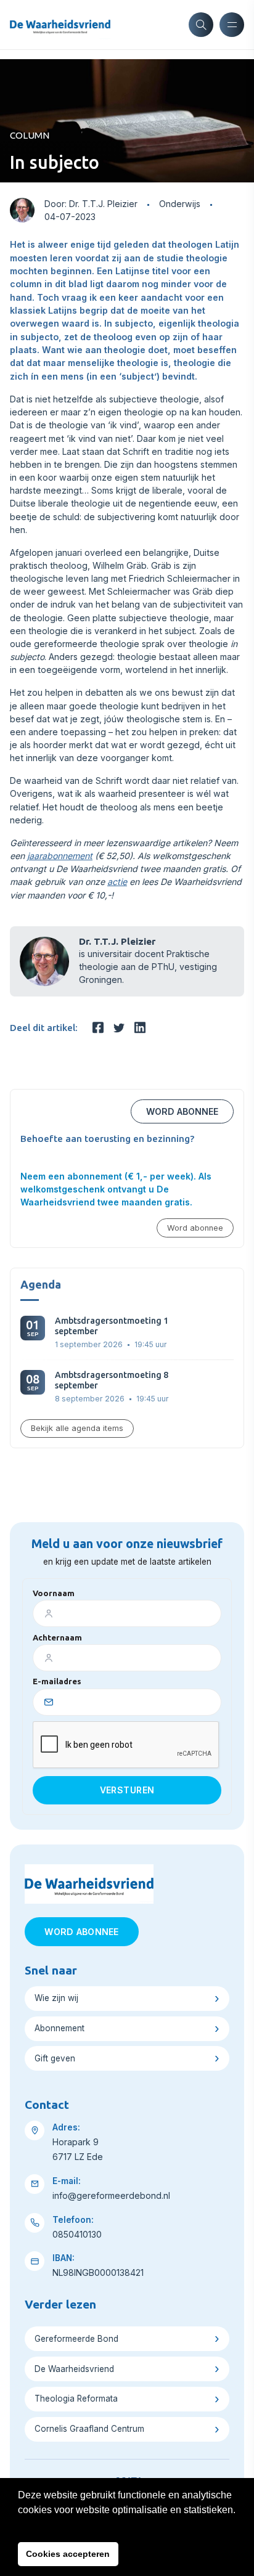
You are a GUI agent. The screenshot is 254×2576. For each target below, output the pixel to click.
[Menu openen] (232, 25)
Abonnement (59, 2028)
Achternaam (57, 1637)
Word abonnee (182, 1111)
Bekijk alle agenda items (77, 1428)
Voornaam (54, 1593)
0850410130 (77, 2234)
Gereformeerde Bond (76, 2339)
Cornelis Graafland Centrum (89, 2429)
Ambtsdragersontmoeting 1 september (112, 1326)
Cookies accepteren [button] (68, 2554)
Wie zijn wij (56, 1998)
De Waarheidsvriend (74, 2369)
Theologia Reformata (76, 2399)
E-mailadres (57, 1681)
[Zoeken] (201, 25)
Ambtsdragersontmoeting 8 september (112, 1380)
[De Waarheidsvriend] (60, 25)
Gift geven (55, 2058)
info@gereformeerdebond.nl (111, 2195)
